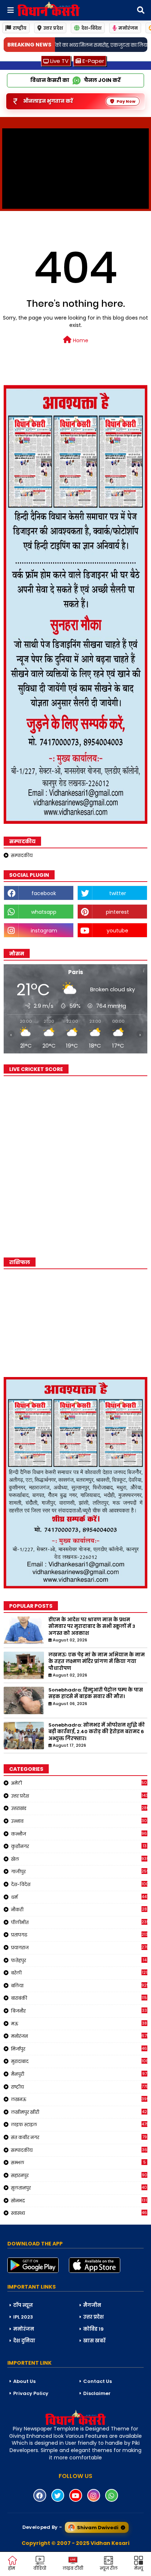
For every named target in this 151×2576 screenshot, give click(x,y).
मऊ (79, 2024)
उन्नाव (79, 1821)
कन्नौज (79, 1834)
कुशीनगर (79, 1846)
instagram (44, 931)
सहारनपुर (79, 2175)
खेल (79, 1859)
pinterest (117, 912)
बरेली (79, 1973)
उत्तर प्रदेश (53, 28)
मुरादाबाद (79, 2061)
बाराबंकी (79, 1998)
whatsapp (44, 912)
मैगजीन (92, 2305)
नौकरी (79, 1909)
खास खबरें (94, 2341)
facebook (44, 893)
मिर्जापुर (79, 2049)
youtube (117, 931)
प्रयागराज (79, 1947)
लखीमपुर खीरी (79, 2112)
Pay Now (126, 101)
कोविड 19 (93, 2329)
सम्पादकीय (22, 855)
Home (80, 340)
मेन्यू (139, 2568)
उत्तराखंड (79, 1808)
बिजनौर (79, 2011)
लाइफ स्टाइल (79, 2124)
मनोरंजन (128, 28)
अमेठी (79, 1783)
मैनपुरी (79, 2074)
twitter (118, 893)
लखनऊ (79, 2099)
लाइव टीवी (73, 2568)
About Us (24, 2381)
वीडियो (40, 2568)
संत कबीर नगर (79, 2137)
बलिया (79, 1985)
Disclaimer (97, 2393)
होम (12, 2568)
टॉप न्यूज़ (23, 2305)
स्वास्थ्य (79, 2213)
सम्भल (78, 2162)
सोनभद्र (79, 2200)
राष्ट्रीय (20, 28)
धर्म (79, 1897)
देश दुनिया (24, 2341)
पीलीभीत (79, 1922)
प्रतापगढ (79, 1935)
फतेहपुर (79, 1960)
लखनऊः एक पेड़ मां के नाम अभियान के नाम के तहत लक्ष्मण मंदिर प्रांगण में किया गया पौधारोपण (97, 1662)
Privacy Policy (31, 2393)
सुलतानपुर (79, 2188)
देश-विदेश (91, 28)
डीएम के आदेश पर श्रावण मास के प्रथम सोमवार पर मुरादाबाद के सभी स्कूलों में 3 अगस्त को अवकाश (92, 1626)
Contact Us (97, 2381)
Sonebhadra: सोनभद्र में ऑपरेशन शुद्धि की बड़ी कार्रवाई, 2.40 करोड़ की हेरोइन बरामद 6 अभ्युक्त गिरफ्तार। (97, 1732)
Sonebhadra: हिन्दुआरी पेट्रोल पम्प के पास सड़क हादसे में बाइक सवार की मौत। (96, 1693)
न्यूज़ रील (109, 2568)
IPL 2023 (23, 2317)
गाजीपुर (79, 1871)
